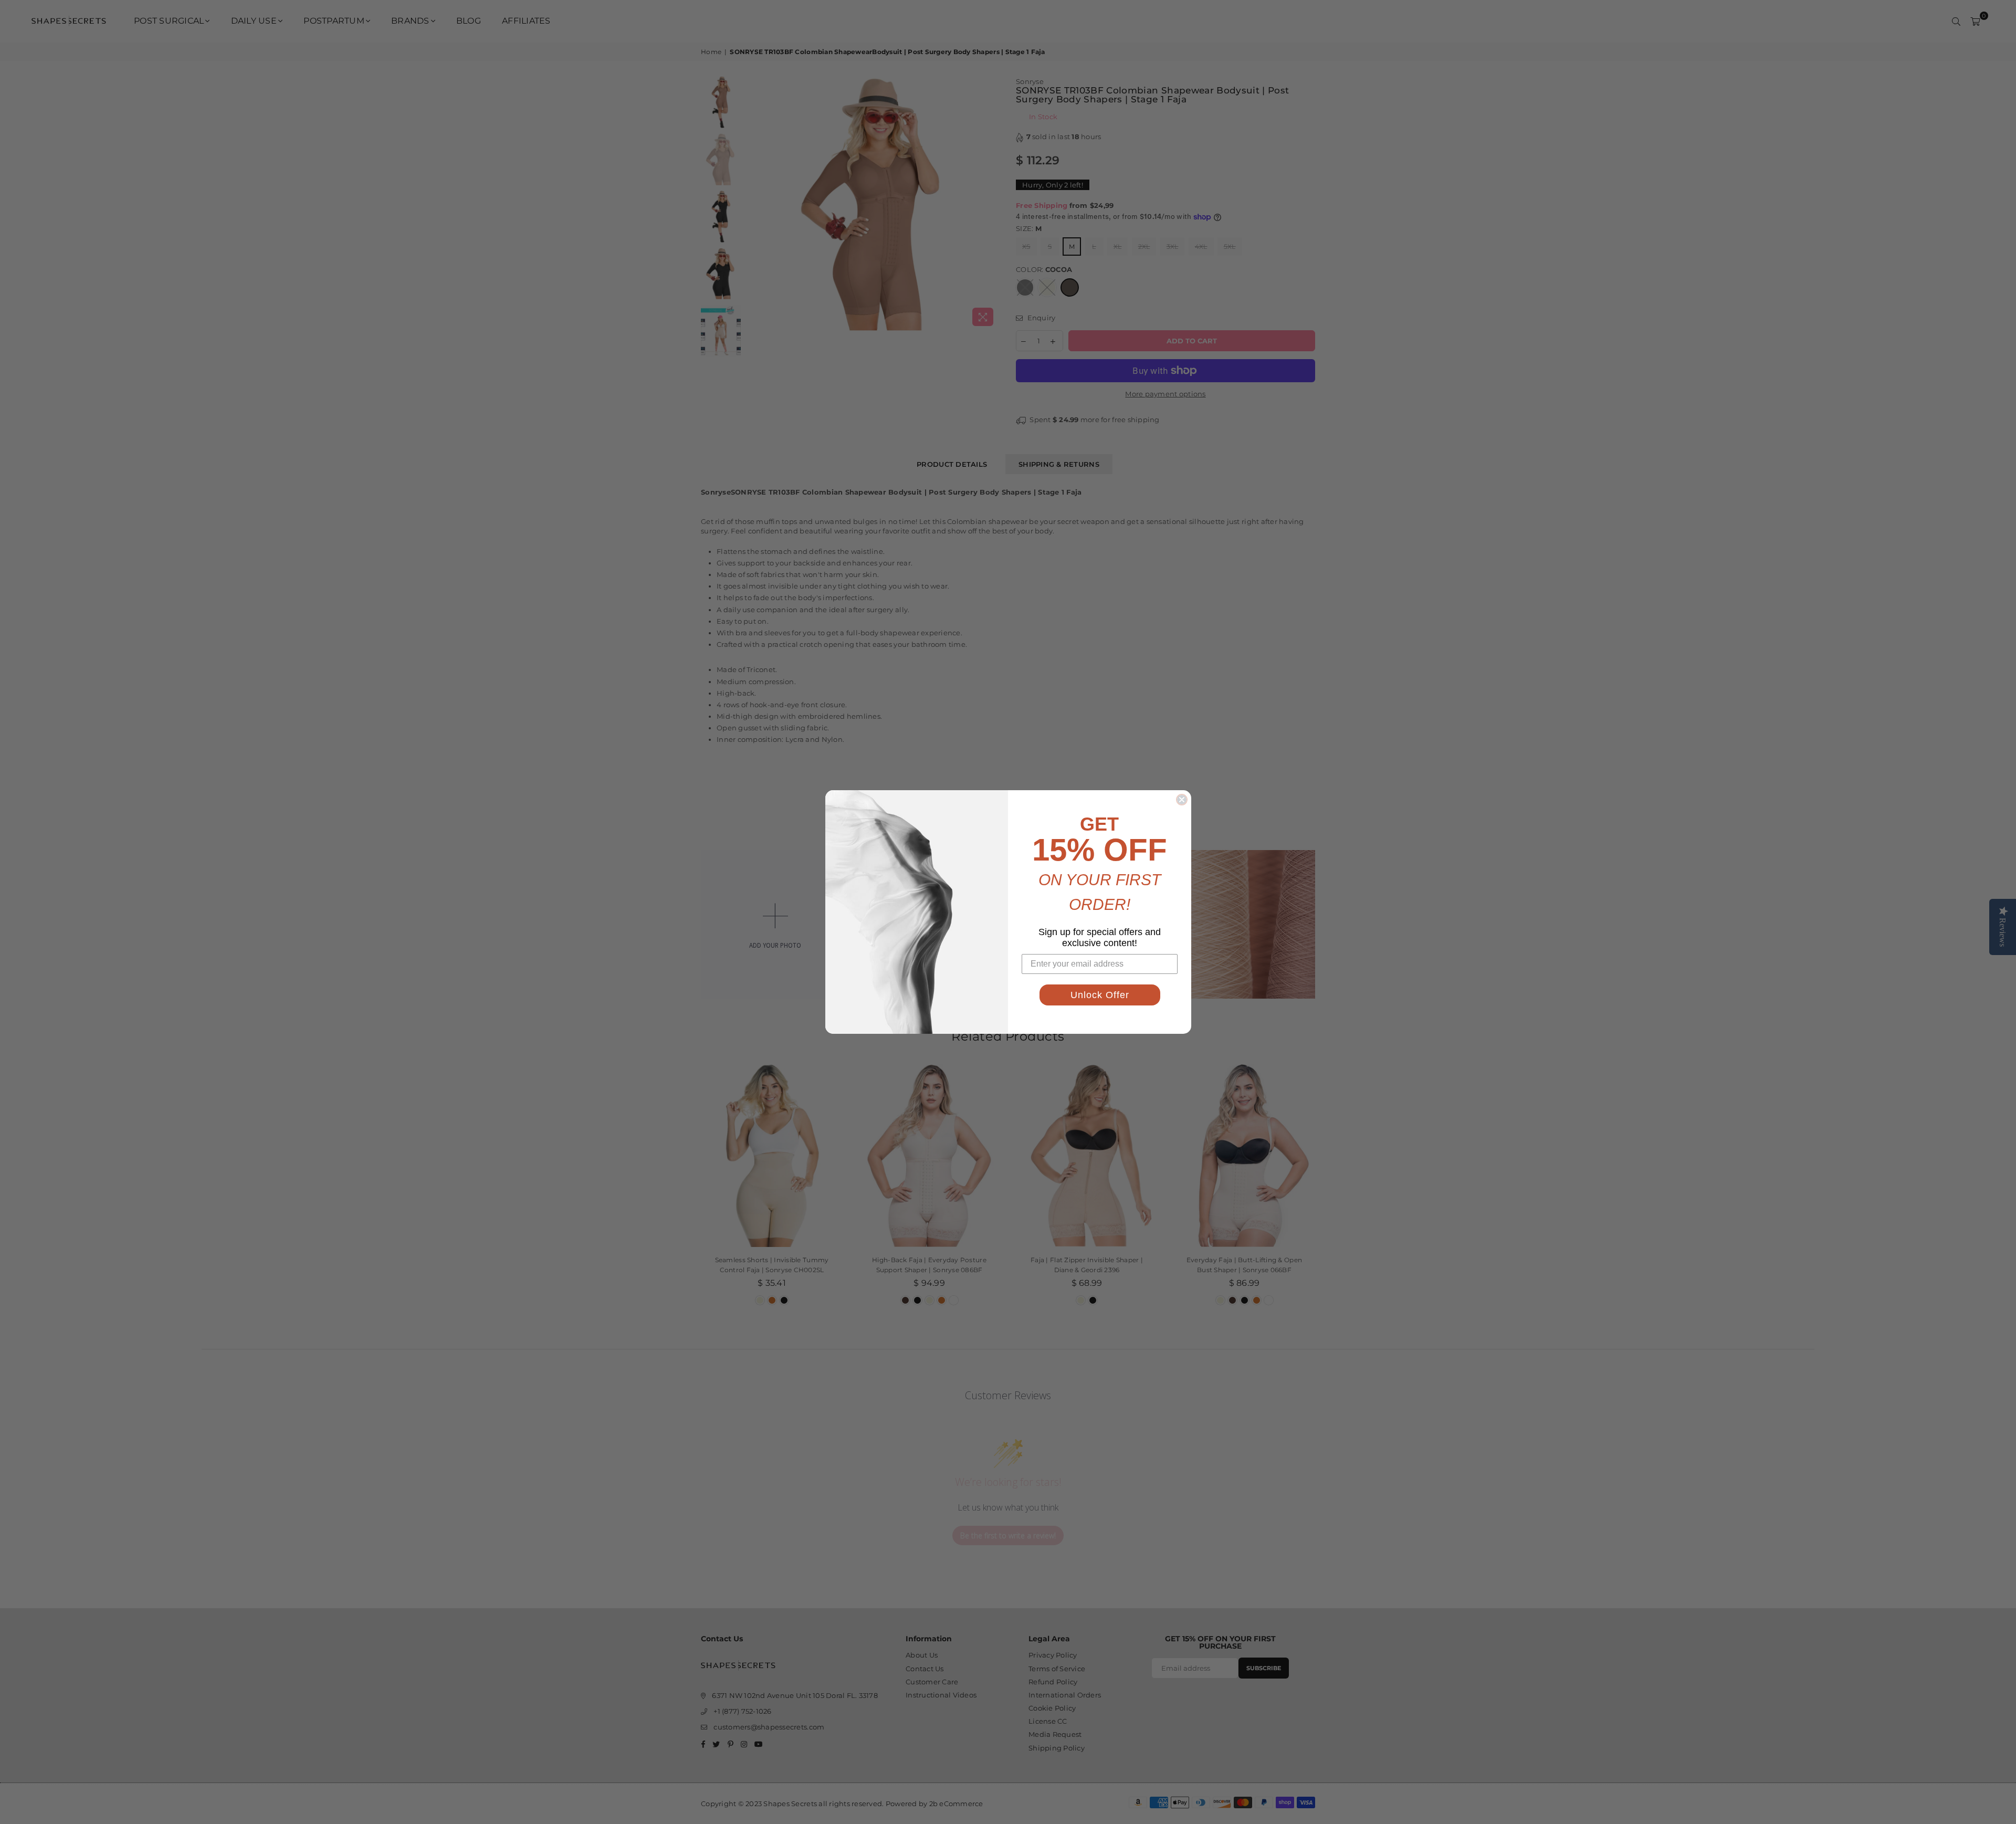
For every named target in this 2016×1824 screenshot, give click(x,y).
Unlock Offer (1100, 995)
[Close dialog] (1182, 800)
